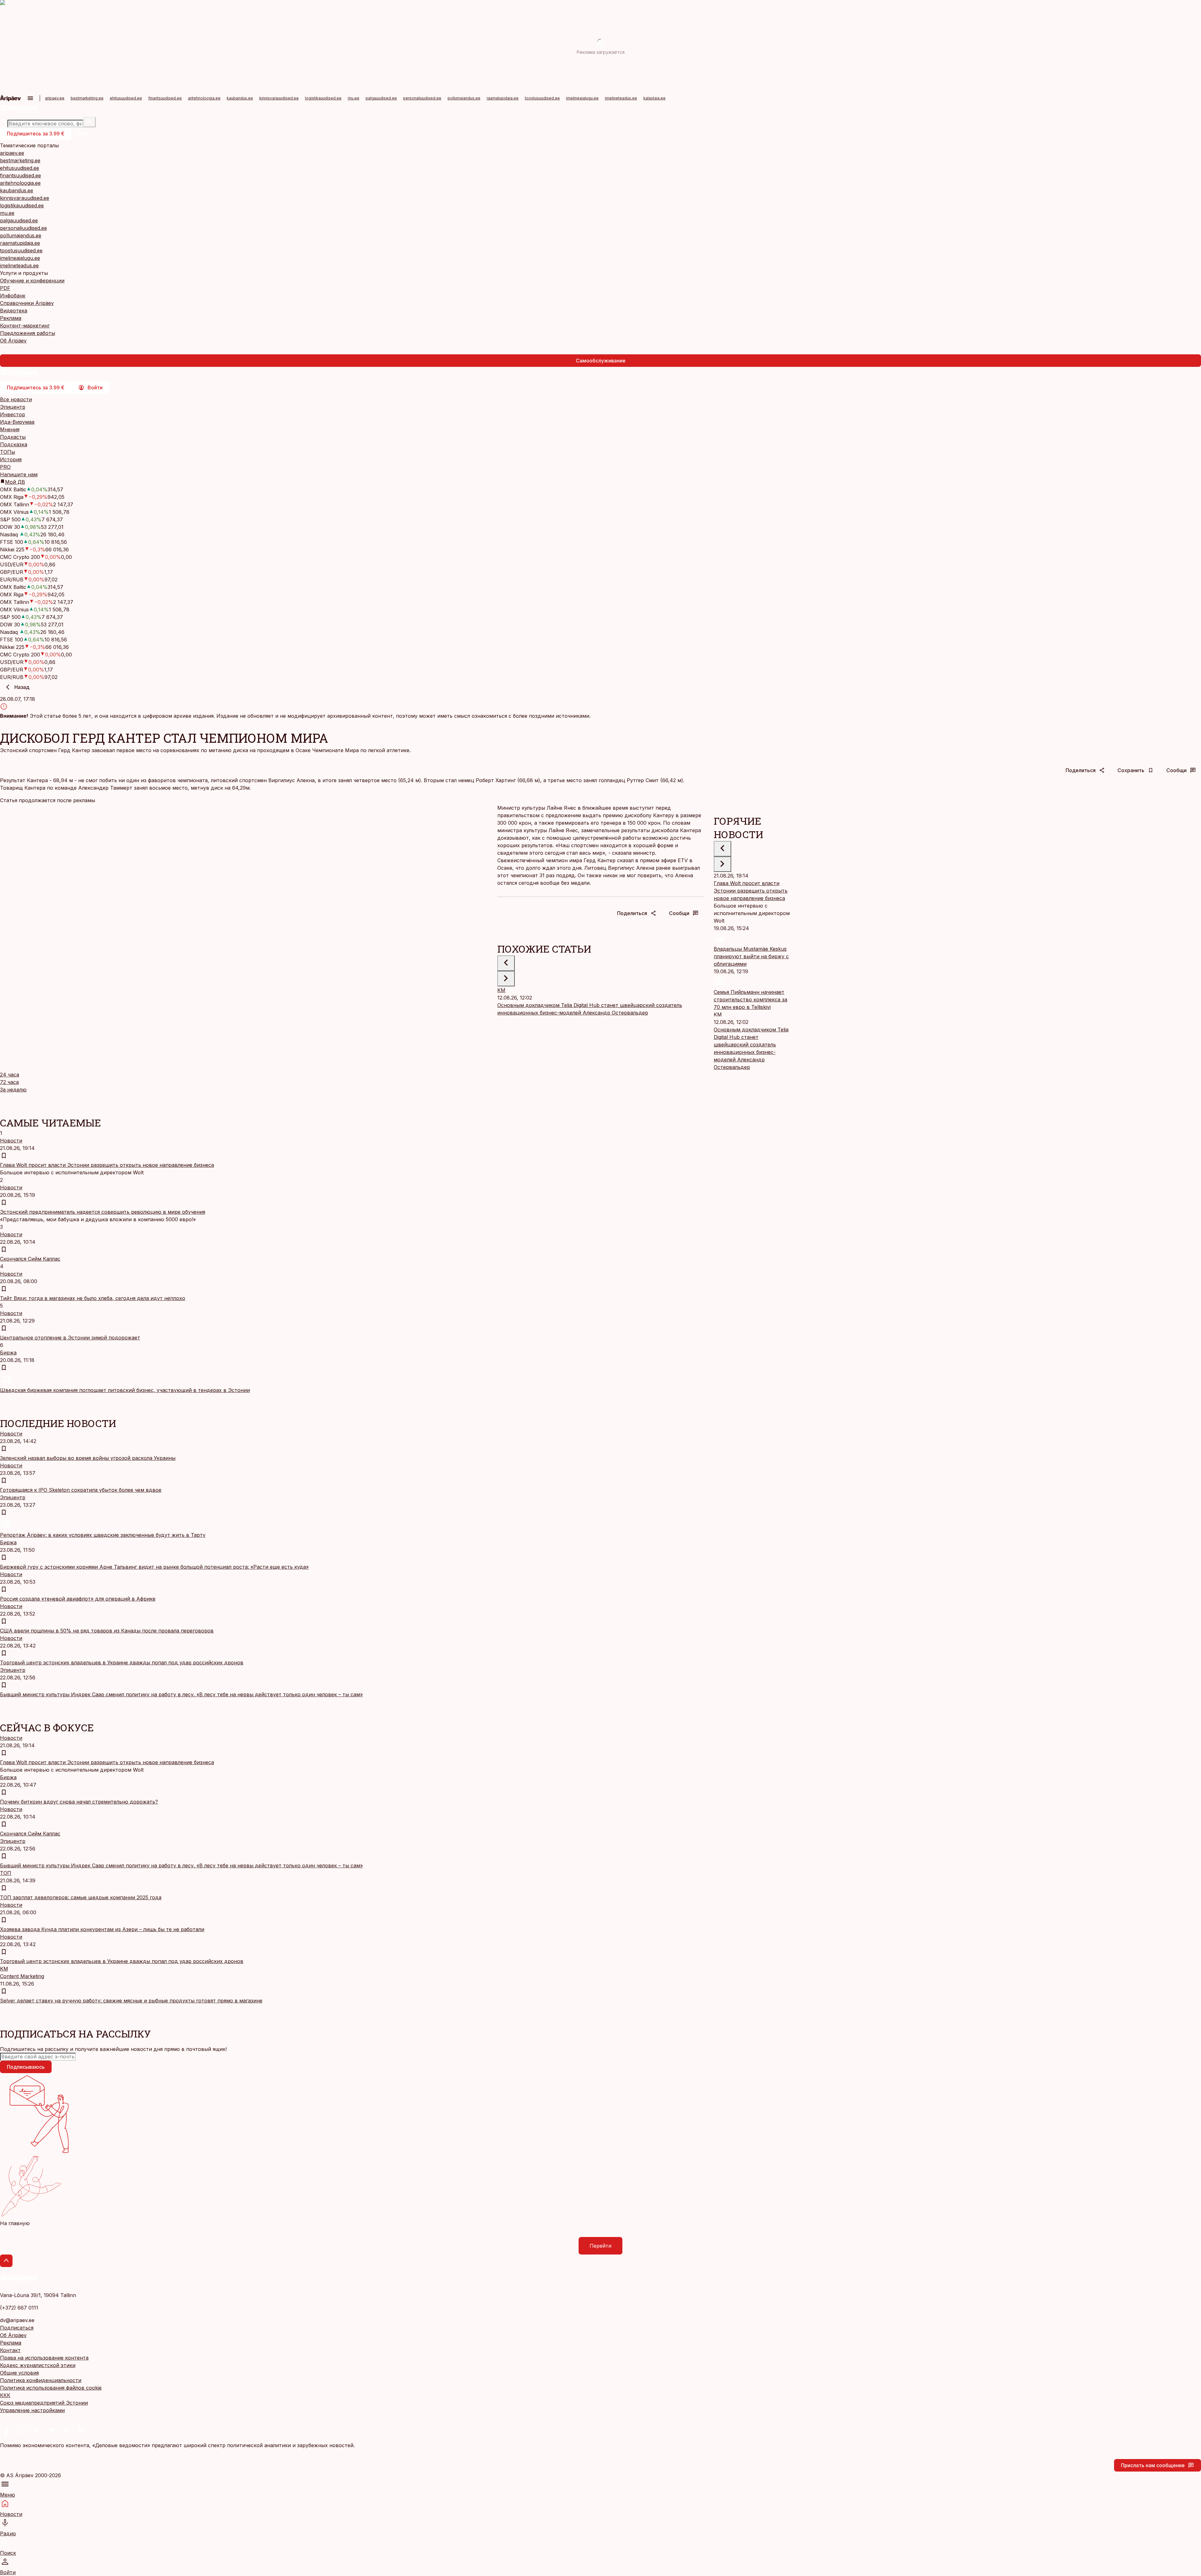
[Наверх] (6, 2261)
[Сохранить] (4, 1156)
